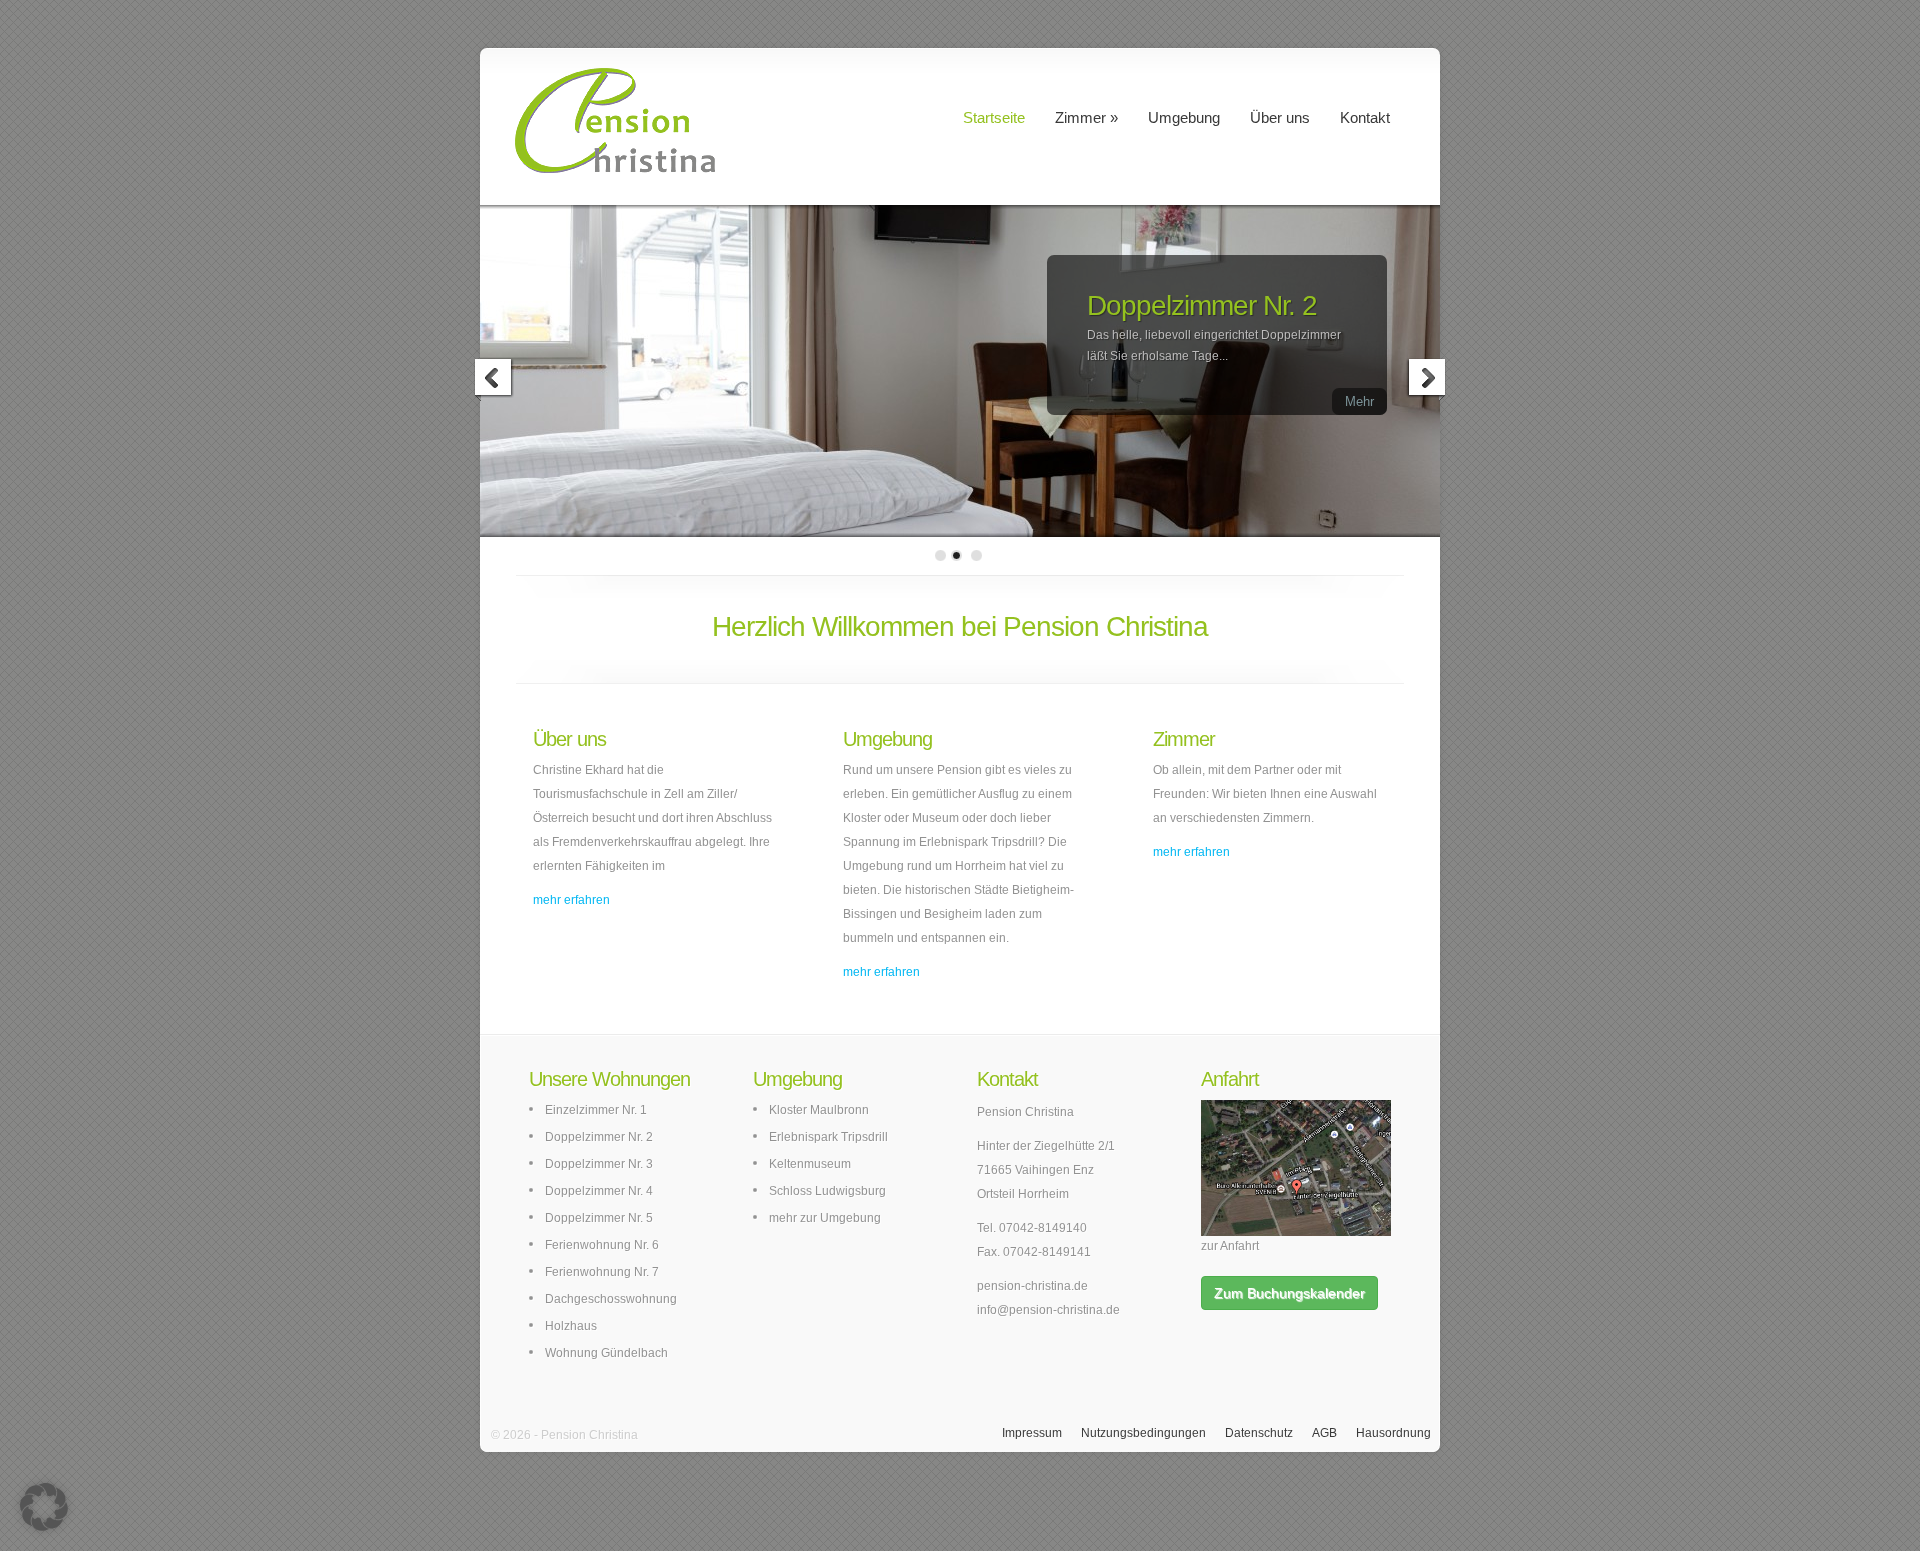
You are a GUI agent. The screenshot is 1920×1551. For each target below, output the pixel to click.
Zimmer (1080, 117)
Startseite (994, 117)
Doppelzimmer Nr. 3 (599, 1164)
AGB (1324, 1433)
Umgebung (1184, 117)
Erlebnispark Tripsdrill (828, 1137)
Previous (494, 380)
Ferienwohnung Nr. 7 (602, 1272)
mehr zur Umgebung (825, 1218)
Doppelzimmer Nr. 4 (599, 1191)
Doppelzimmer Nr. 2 (1202, 305)
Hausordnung (1393, 1433)
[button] (44, 1507)
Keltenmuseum (810, 1164)
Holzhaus (571, 1326)
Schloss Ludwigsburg (827, 1191)
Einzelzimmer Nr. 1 (596, 1110)
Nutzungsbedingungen (1143, 1433)
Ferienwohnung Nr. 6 (602, 1245)
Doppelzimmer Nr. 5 (599, 1218)
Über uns (1280, 117)
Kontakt (1365, 117)
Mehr (1359, 401)
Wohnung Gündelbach (606, 1353)
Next (1426, 380)
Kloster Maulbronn (819, 1110)
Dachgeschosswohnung (611, 1299)
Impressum (1032, 1433)
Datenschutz (1259, 1433)
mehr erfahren (571, 900)
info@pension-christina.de (1048, 1310)
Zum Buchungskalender (1289, 1293)
